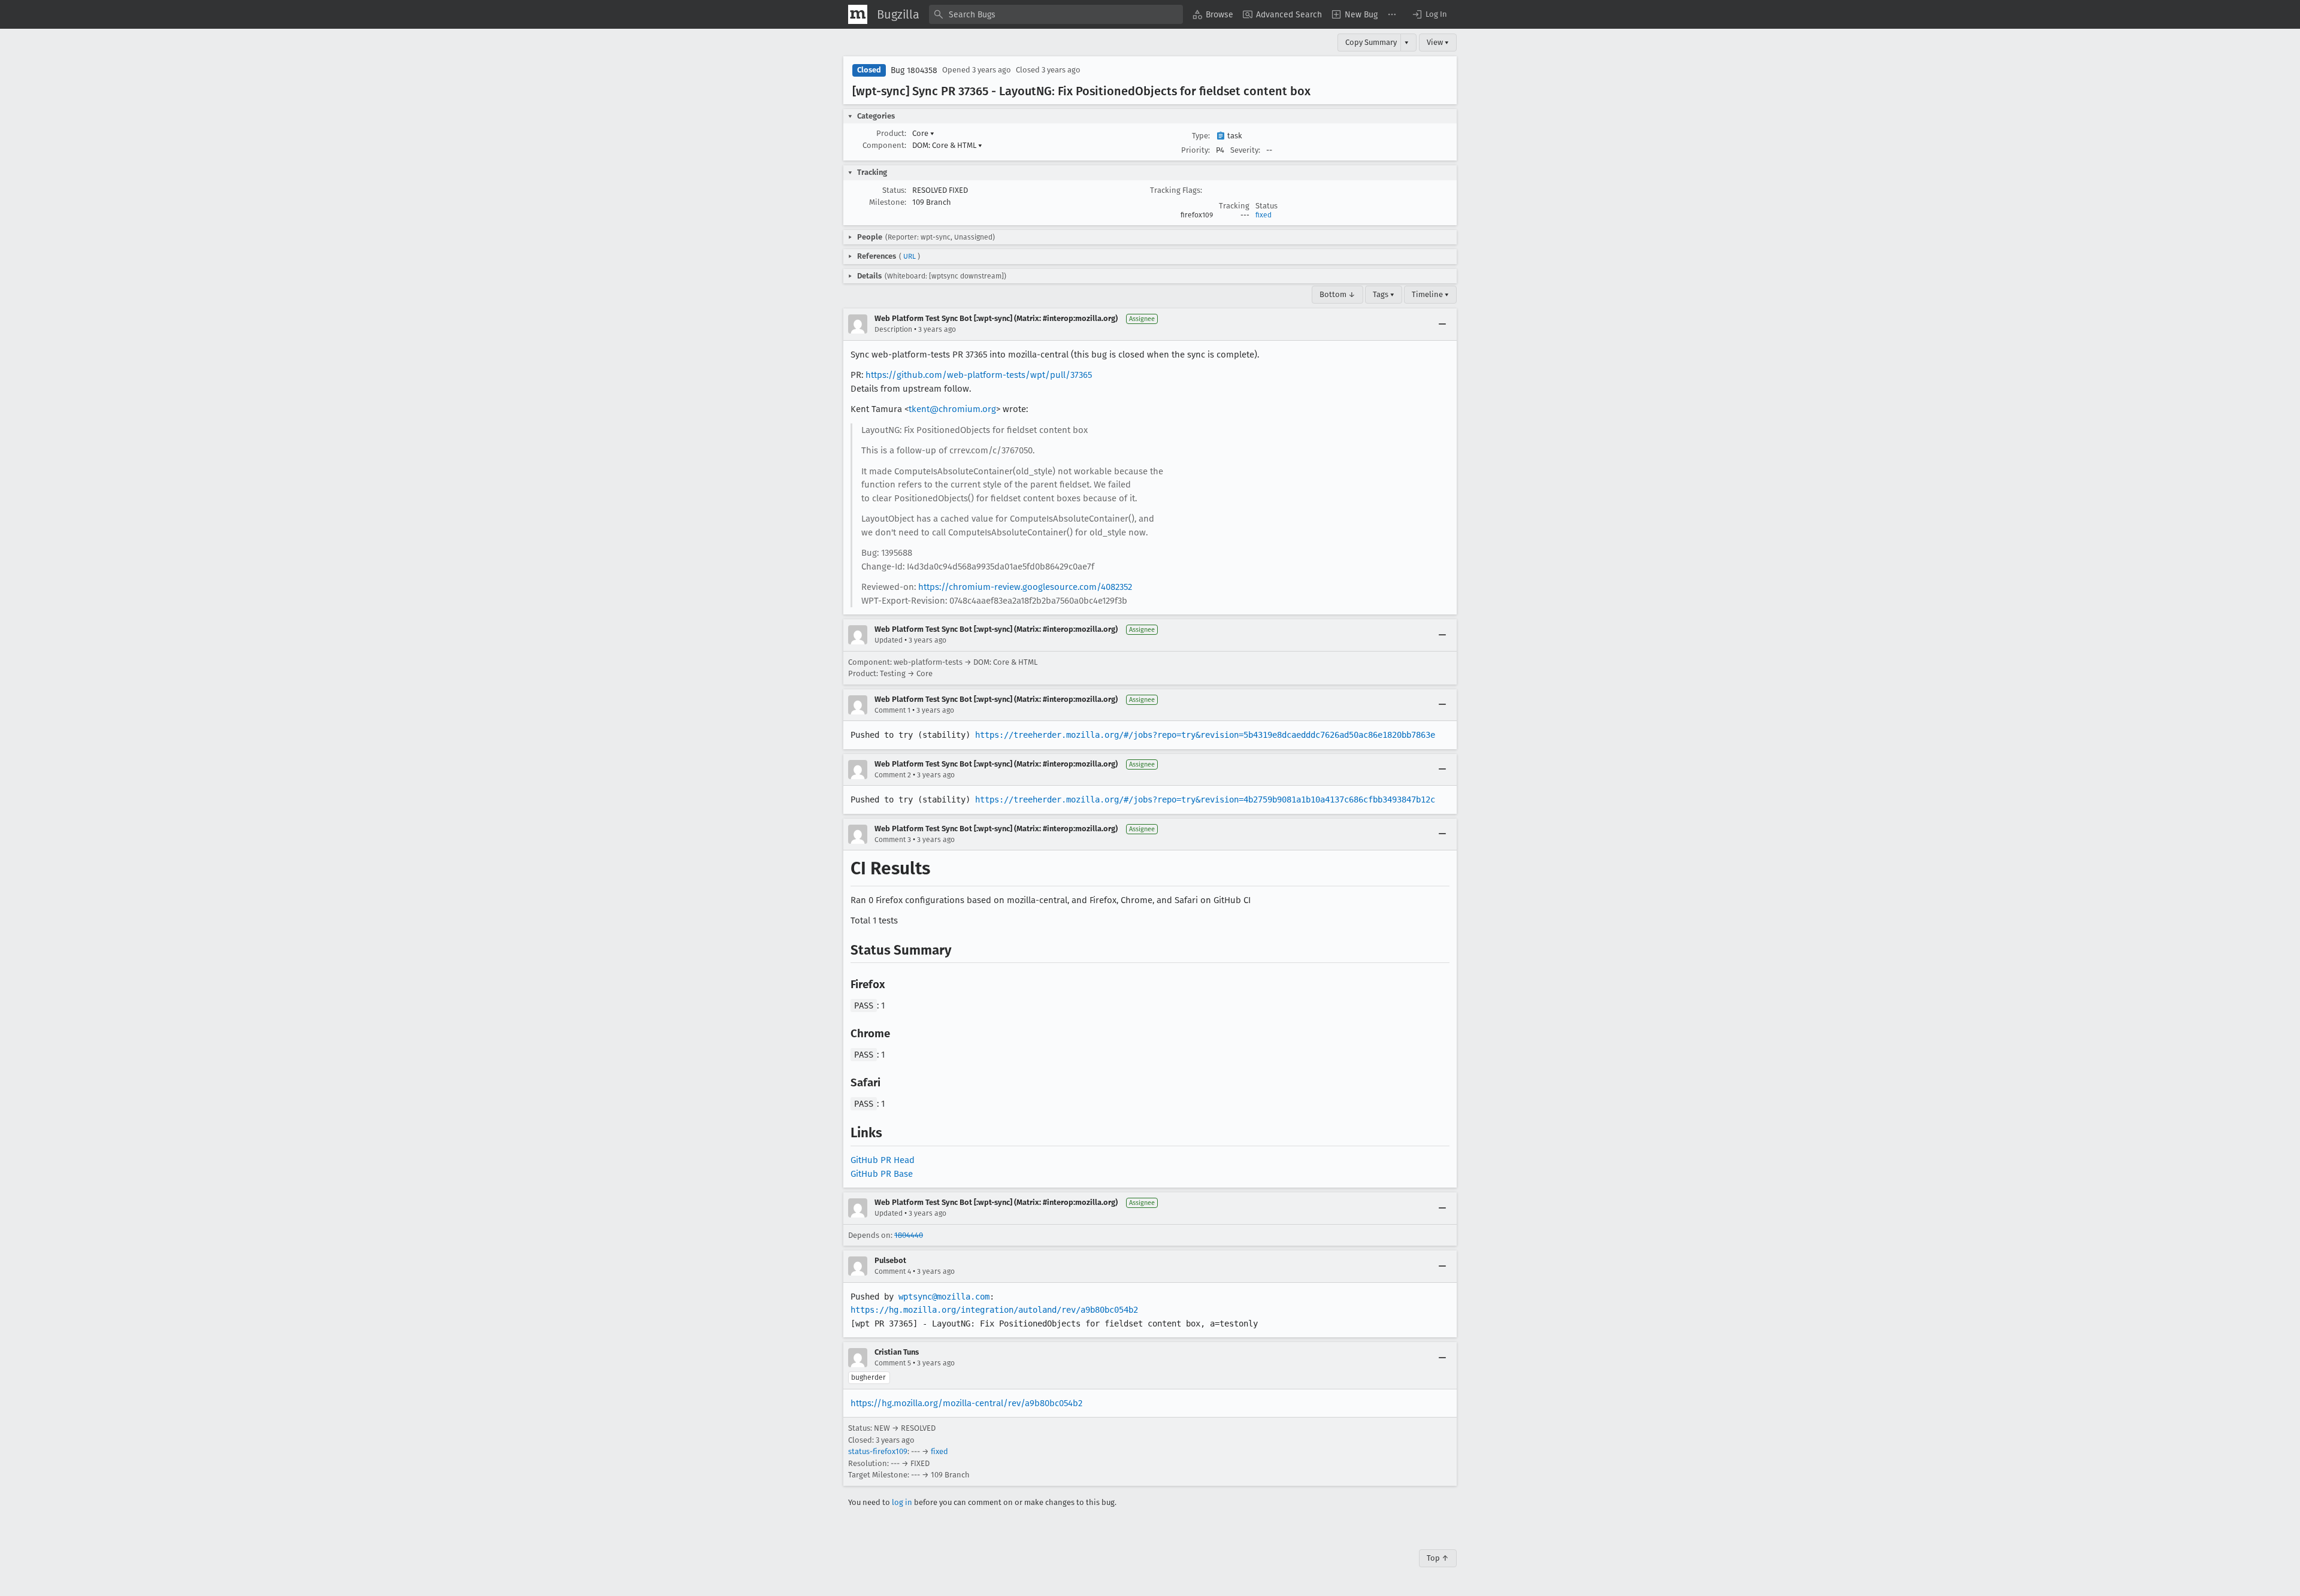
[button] (1429, 14)
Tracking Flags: (1176, 190)
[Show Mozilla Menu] (858, 14)
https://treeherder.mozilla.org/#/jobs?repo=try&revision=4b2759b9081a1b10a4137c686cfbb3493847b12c (1205, 799)
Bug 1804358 (914, 70)
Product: (891, 133)
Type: (1201, 136)
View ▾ (1438, 42)
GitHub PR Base (882, 1174)
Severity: (1245, 150)
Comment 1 (892, 710)
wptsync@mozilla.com (944, 1297)
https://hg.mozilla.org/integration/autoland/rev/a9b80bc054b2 (994, 1310)
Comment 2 (893, 775)
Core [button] (923, 133)
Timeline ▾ (1430, 294)
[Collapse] (1442, 324)
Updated (889, 640)
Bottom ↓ (1337, 294)
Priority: (1196, 150)
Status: (894, 190)
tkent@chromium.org (952, 409)
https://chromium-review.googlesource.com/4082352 (1025, 587)
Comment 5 (893, 1363)
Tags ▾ (1384, 294)
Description (893, 329)
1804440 (909, 1235)
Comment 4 (893, 1271)
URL (910, 256)
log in (902, 1502)
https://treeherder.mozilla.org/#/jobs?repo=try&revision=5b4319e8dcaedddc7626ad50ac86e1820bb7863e (1205, 735)
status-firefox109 (878, 1451)
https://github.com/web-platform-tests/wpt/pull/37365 (979, 375)
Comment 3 (893, 840)
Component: (884, 145)
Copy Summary (1371, 42)
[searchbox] (1056, 14)
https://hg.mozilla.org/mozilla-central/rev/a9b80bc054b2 (966, 1403)
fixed (1264, 215)
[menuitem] (1213, 14)
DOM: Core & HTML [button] (947, 145)
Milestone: (888, 202)
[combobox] (1056, 14)
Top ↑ (1438, 1558)
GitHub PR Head (883, 1160)
